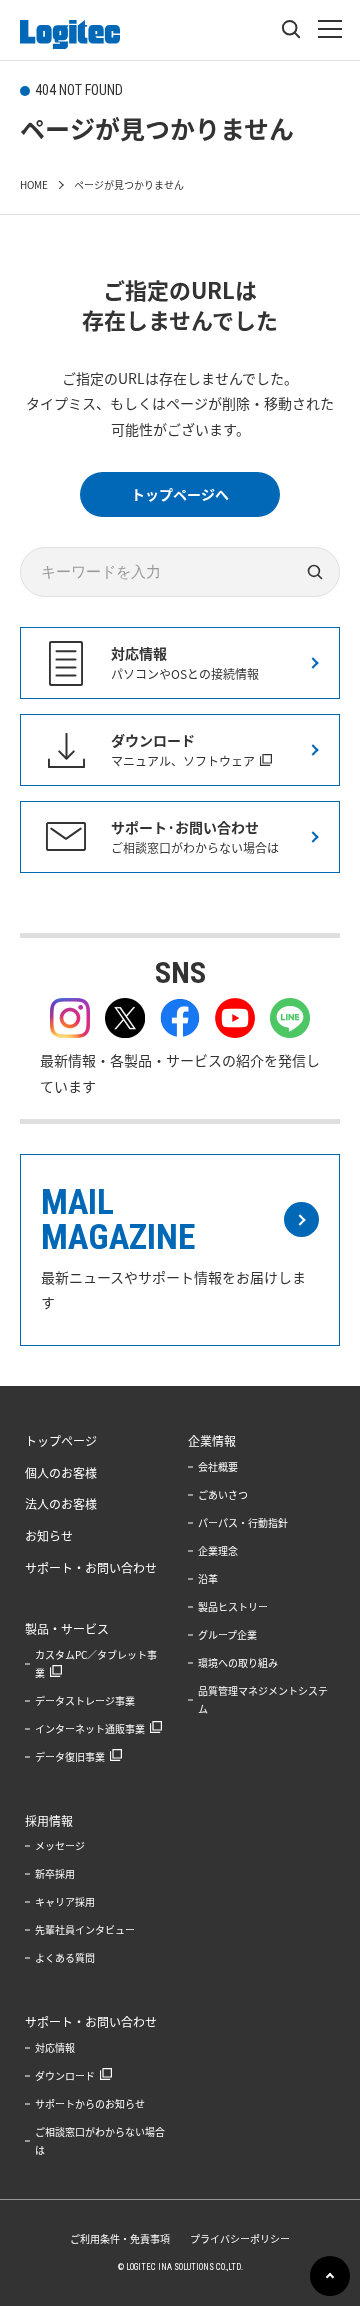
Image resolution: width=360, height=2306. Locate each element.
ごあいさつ (223, 1494)
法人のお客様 (61, 1504)
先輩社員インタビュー (85, 1929)
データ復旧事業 (70, 1756)
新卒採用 (55, 1873)
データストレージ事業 (85, 1700)
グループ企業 (227, 1634)
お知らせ (49, 1536)
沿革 (208, 1578)
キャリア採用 (65, 1901)
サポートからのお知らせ (90, 2103)
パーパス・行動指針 (243, 1522)
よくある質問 (65, 1957)
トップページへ (180, 494)
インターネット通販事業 (90, 1728)
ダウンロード (65, 2075)
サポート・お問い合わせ (91, 1568)
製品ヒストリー (233, 1606)
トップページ (61, 1441)
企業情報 (212, 1441)
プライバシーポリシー (240, 2238)
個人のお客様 (61, 1473)
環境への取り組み (238, 1662)
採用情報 (49, 1821)
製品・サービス (67, 1629)
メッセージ (60, 1845)
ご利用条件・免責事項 (120, 2238)
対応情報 (55, 2047)
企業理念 (218, 1550)
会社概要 (218, 1466)
